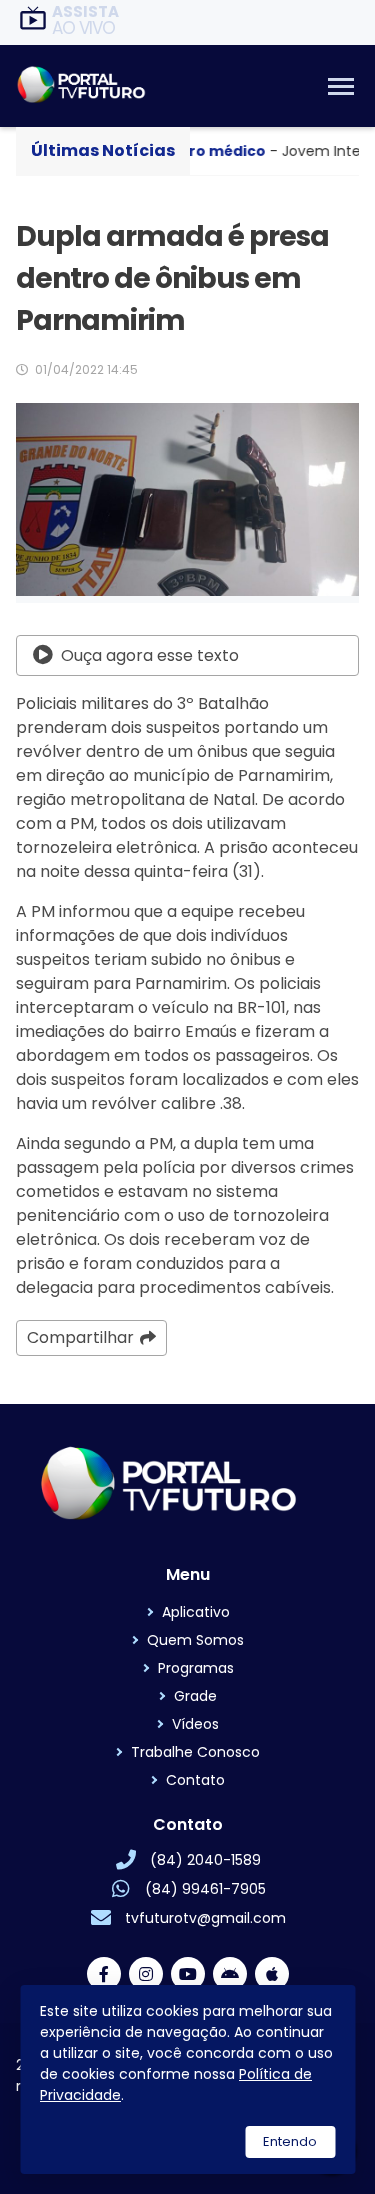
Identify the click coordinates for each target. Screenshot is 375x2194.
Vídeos (195, 1724)
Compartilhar (80, 1337)
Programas (196, 1668)
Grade (195, 1696)
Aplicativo (196, 1612)
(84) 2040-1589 (205, 1860)
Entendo (290, 2141)
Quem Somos (195, 1640)
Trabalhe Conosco (195, 1752)
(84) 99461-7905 (205, 1889)
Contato (195, 1780)
